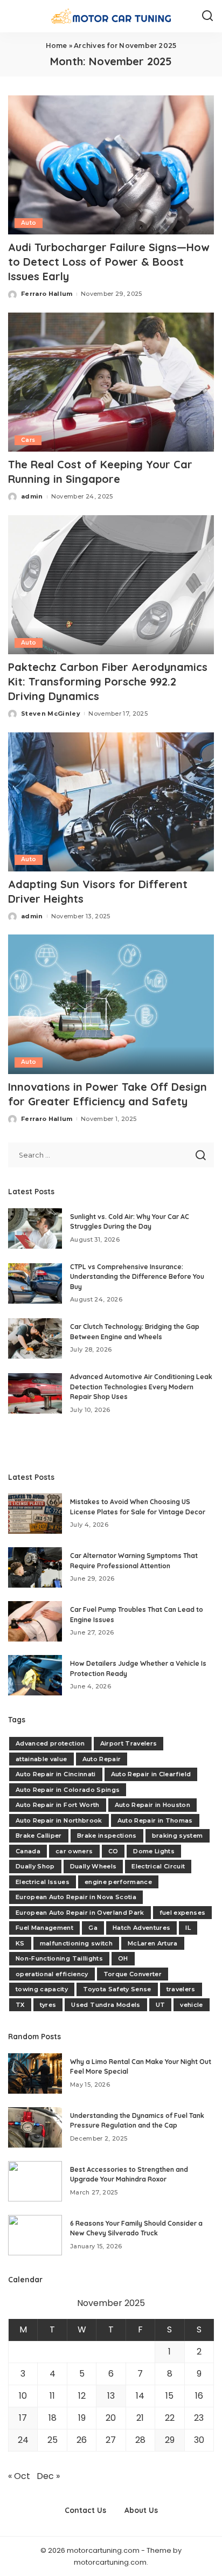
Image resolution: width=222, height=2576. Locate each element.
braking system (178, 1836)
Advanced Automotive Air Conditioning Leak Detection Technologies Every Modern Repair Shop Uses (141, 1387)
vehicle (191, 2005)
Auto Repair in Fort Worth (58, 1805)
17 (23, 2418)
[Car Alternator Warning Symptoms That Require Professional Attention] (35, 1567)
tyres (48, 2005)
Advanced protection (50, 1743)
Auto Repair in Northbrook (59, 1820)
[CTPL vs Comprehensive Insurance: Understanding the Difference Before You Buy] (35, 1283)
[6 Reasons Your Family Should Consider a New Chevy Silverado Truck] (35, 2235)
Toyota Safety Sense (117, 1989)
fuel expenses (182, 1913)
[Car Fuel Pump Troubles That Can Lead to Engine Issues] (35, 1621)
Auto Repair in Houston (153, 1805)
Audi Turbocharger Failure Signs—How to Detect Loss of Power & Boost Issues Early (109, 262)
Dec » (48, 2476)
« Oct (19, 2476)
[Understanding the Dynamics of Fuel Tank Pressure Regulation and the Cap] (35, 2127)
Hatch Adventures (142, 1928)
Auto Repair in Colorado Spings (68, 1790)
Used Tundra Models (106, 2005)
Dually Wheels (93, 1866)
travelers (181, 1989)
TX (20, 2005)
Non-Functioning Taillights (59, 1958)
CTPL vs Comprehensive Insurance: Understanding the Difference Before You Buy (137, 1277)
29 (170, 2440)
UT (161, 2005)
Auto (29, 223)
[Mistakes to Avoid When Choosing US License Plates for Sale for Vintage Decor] (35, 1514)
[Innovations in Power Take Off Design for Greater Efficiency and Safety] (111, 1004)
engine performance (118, 1882)
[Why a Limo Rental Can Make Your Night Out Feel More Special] (35, 2073)
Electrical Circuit (158, 1866)
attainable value (41, 1759)
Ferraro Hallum (47, 294)
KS (20, 1943)
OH (123, 1958)
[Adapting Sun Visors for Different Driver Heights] (111, 802)
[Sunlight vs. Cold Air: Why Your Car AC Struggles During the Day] (35, 1228)
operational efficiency (52, 1974)
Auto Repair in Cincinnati (56, 1774)
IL (188, 1928)
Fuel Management (44, 1928)
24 (23, 2440)
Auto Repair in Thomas (155, 1820)
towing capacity (42, 1989)
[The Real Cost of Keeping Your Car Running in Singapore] (111, 382)
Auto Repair (102, 1759)
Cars (28, 440)
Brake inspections (107, 1836)
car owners (74, 1851)
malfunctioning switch (76, 1943)
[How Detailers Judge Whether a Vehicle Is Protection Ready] (35, 1675)
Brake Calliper (39, 1836)
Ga (93, 1928)
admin (32, 496)
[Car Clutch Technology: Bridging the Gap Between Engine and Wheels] (35, 1338)
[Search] (207, 16)
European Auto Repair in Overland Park (80, 1913)
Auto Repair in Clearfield (151, 1774)
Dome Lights (154, 1851)
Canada (28, 1851)
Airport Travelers (129, 1743)
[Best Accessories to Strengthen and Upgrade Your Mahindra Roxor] (35, 2181)
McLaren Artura (153, 1943)
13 (111, 2396)
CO (113, 1851)
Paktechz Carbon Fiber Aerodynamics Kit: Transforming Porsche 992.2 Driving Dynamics (108, 681)
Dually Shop (35, 1866)
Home (57, 46)
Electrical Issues (43, 1882)
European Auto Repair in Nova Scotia (76, 1897)
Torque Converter (133, 1974)
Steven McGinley (51, 714)
